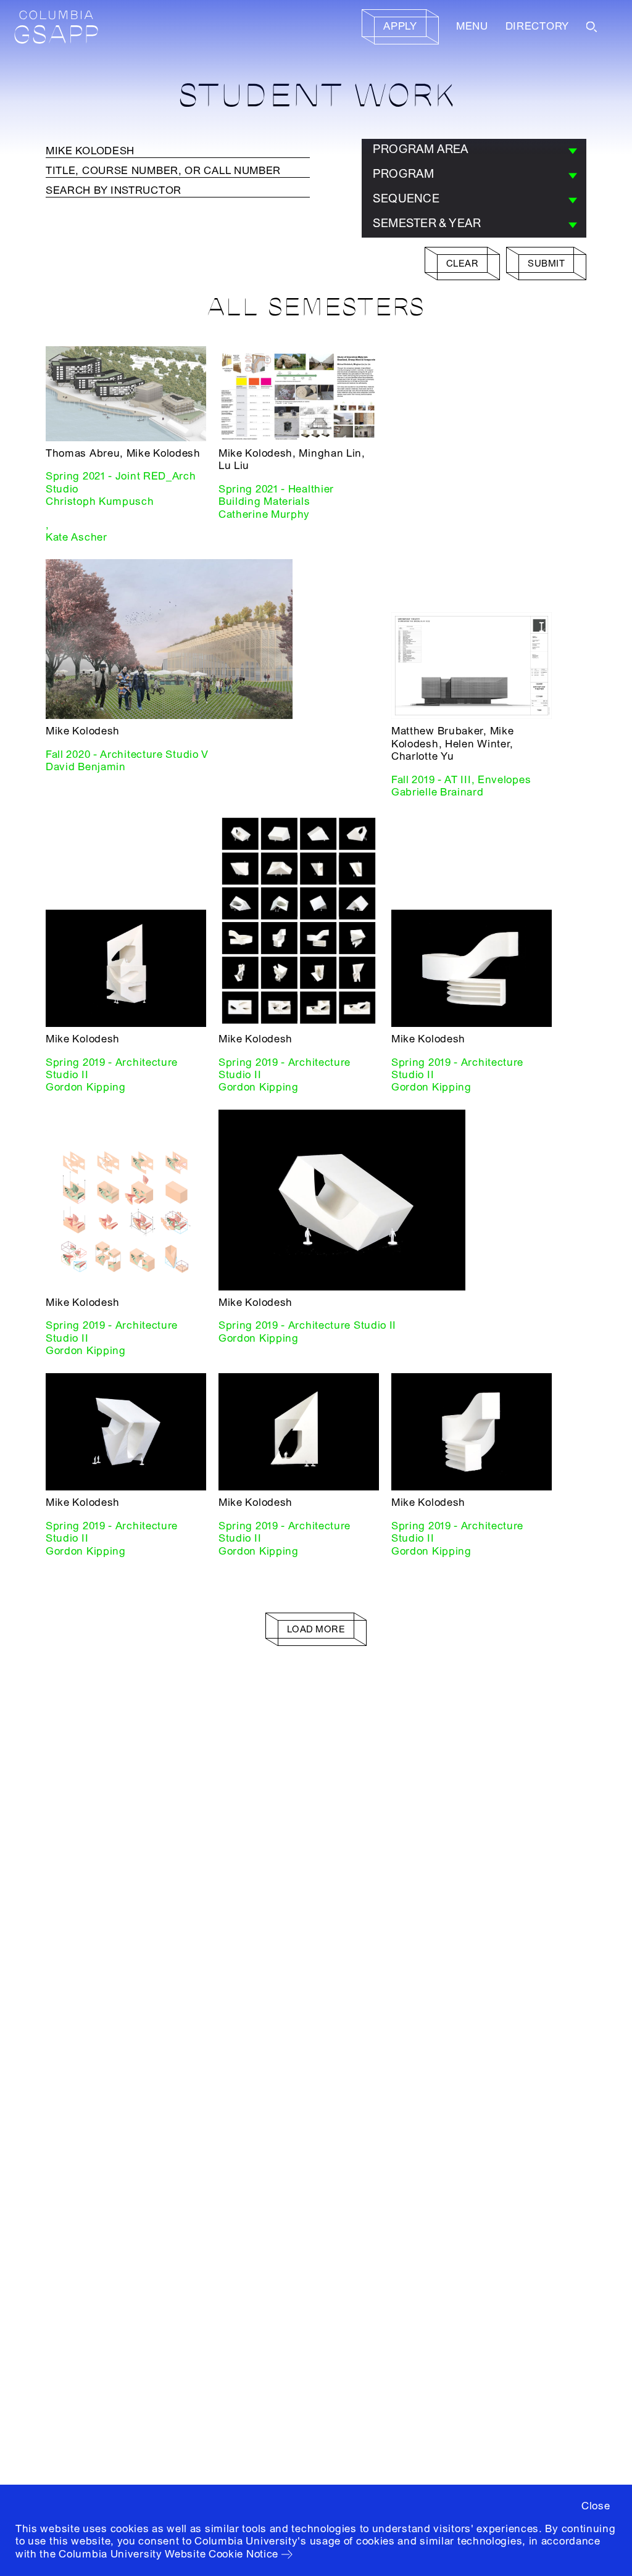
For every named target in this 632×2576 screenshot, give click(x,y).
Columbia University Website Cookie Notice (168, 2554)
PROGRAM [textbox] (404, 174)
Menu (472, 26)
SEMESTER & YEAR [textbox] (427, 223)
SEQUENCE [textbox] (406, 199)
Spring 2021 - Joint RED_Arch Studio (121, 482)
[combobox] (474, 151)
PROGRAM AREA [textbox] (421, 149)
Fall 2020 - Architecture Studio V (127, 754)
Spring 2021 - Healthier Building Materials (276, 495)
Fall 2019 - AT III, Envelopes (461, 780)
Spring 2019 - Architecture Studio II (112, 1069)
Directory (537, 26)
